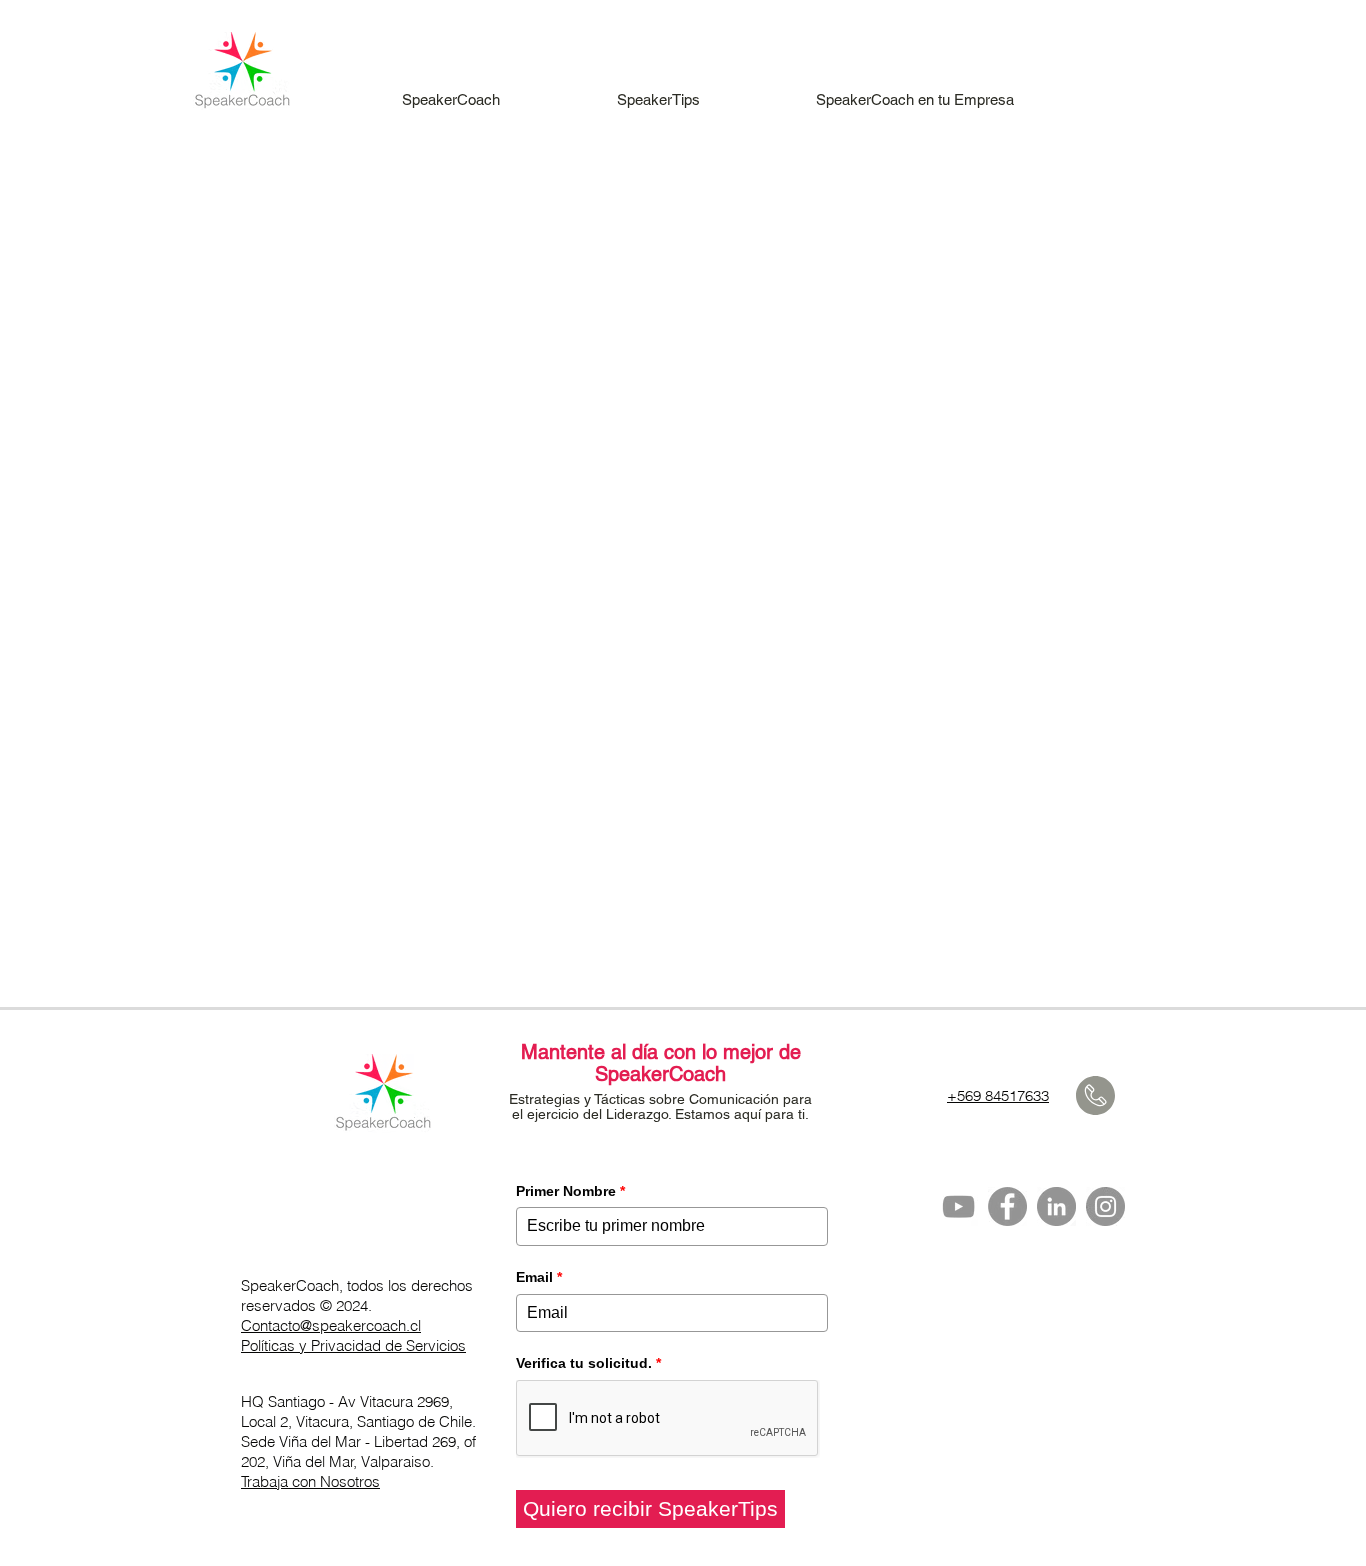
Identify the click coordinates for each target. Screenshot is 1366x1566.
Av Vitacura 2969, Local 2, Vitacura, (347, 1411)
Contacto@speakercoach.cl (331, 1325)
